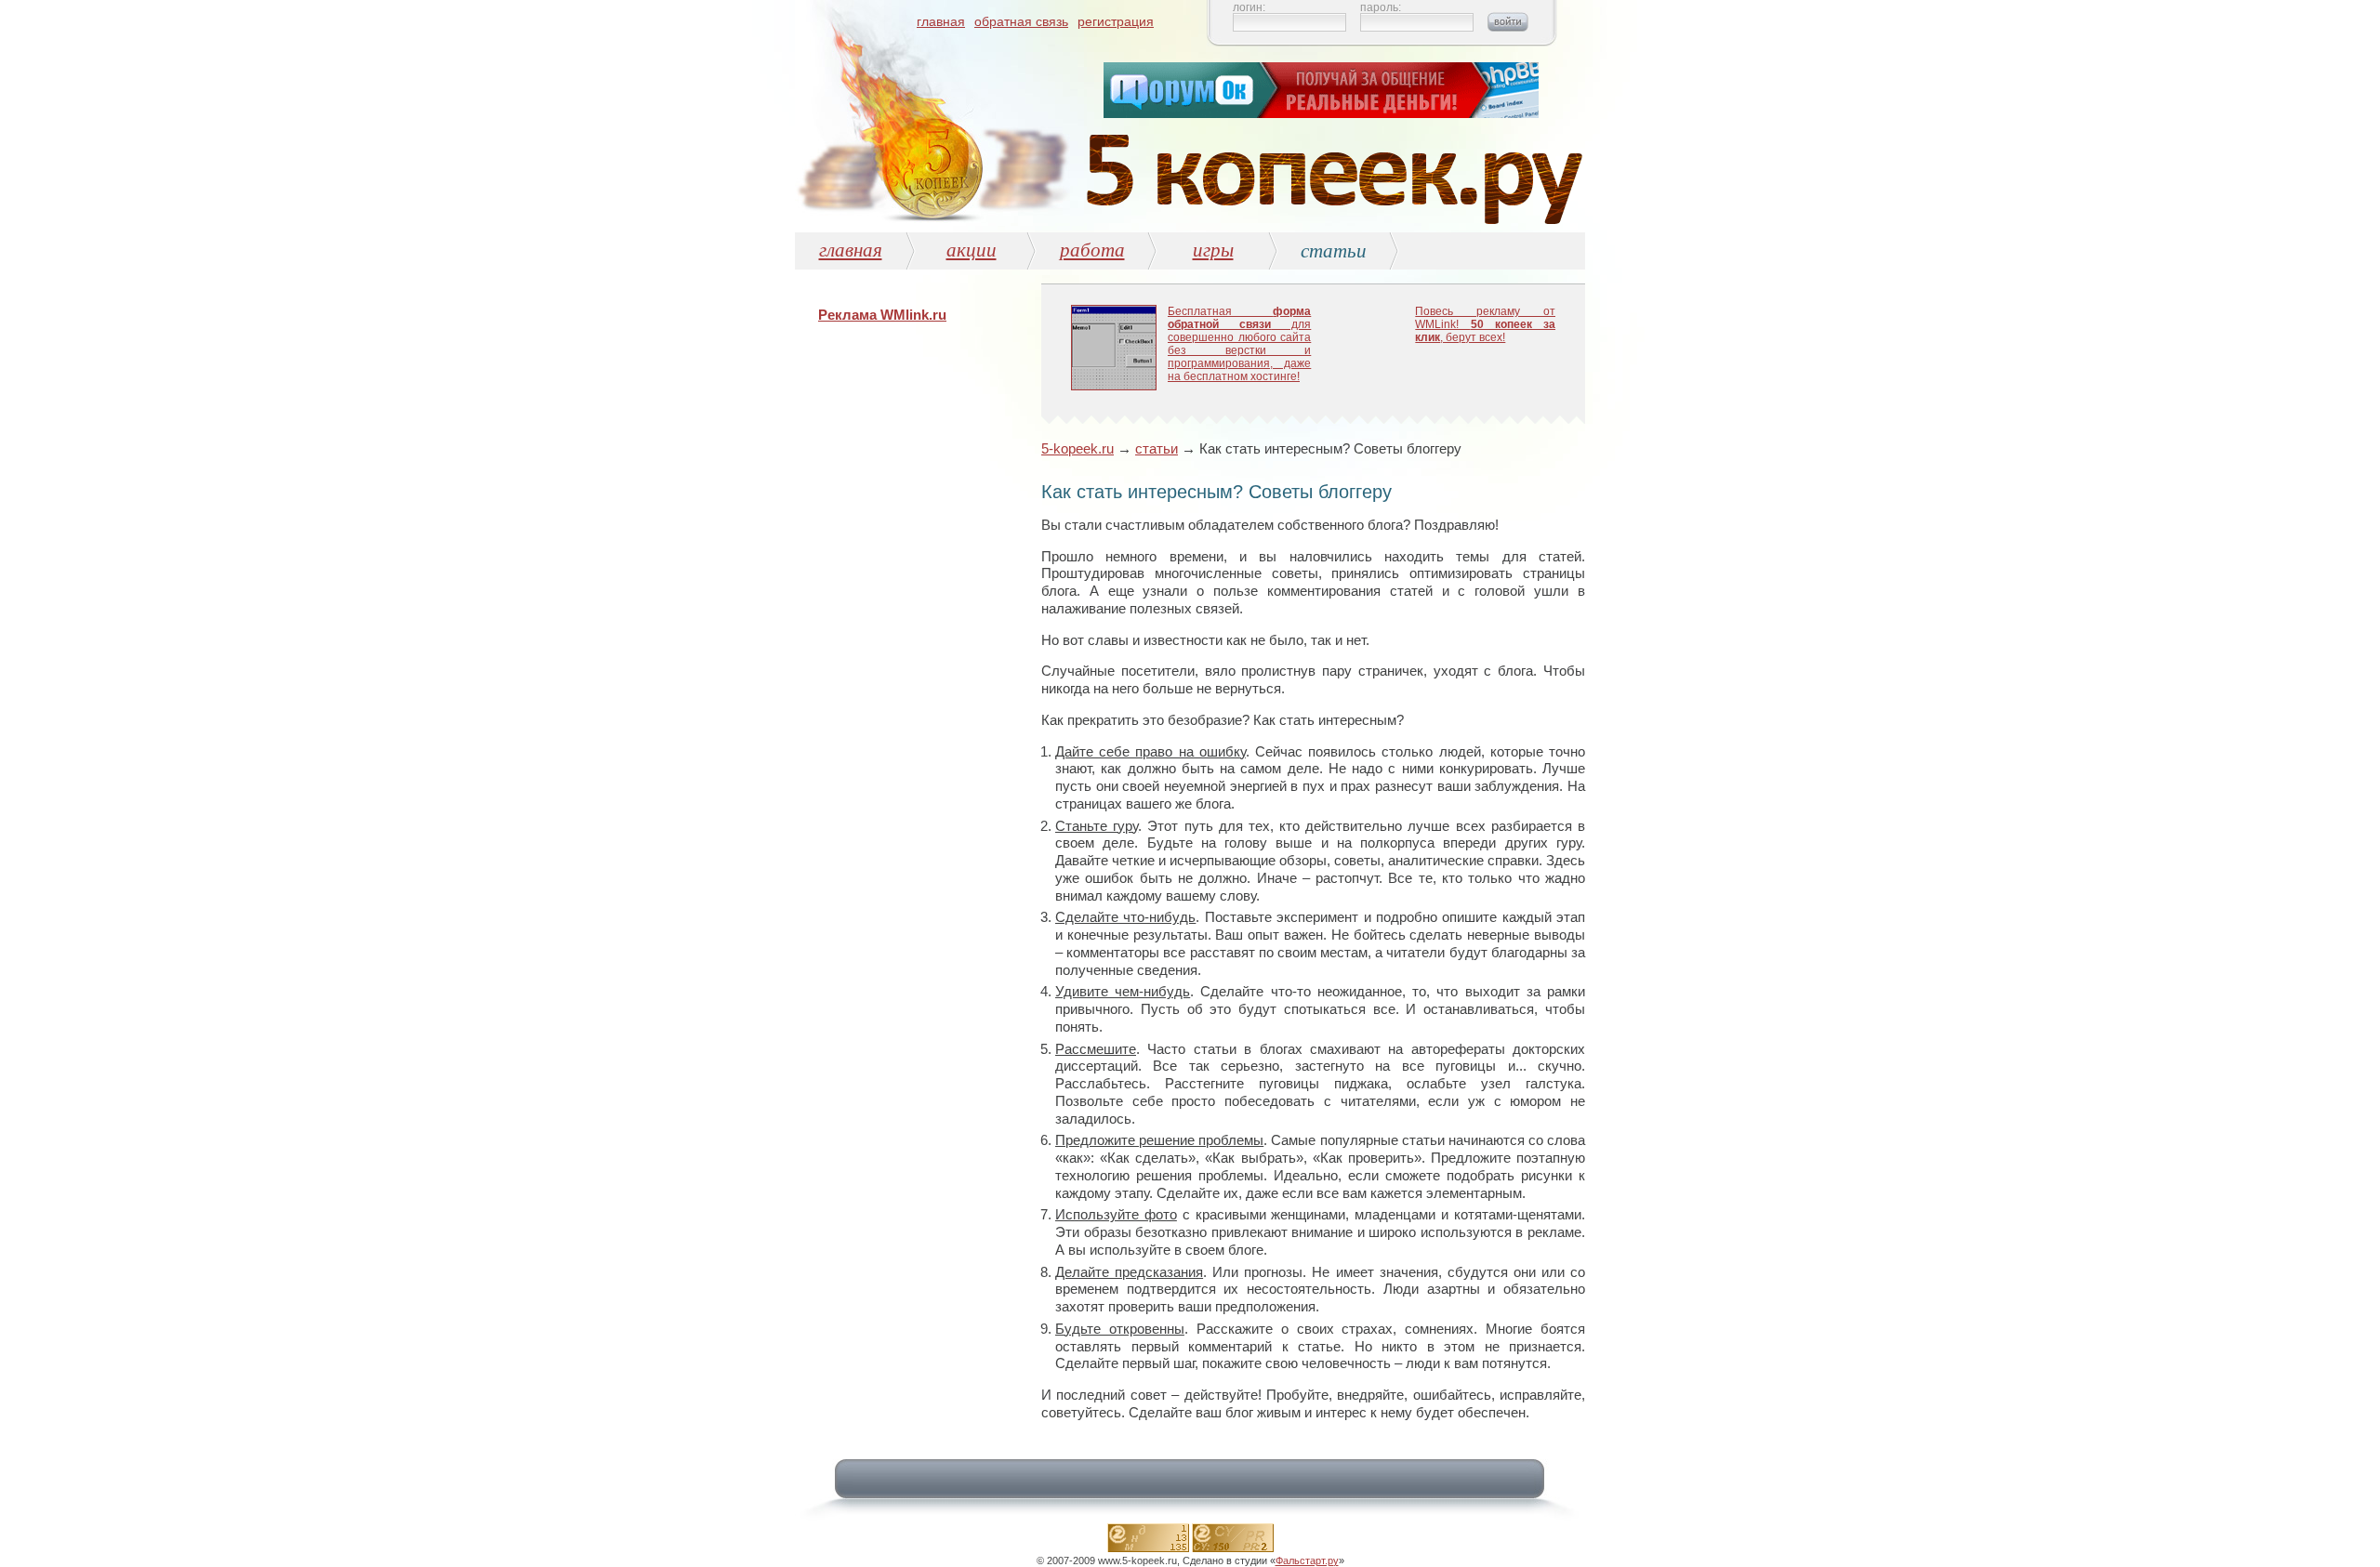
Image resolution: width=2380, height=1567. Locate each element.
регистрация (1116, 21)
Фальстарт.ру (1307, 1560)
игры (1213, 249)
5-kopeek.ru (1078, 448)
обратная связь (1021, 21)
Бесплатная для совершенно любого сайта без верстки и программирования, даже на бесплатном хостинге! (1239, 344)
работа (1092, 249)
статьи (1157, 448)
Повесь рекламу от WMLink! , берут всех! (1485, 324)
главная (941, 21)
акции (972, 249)
